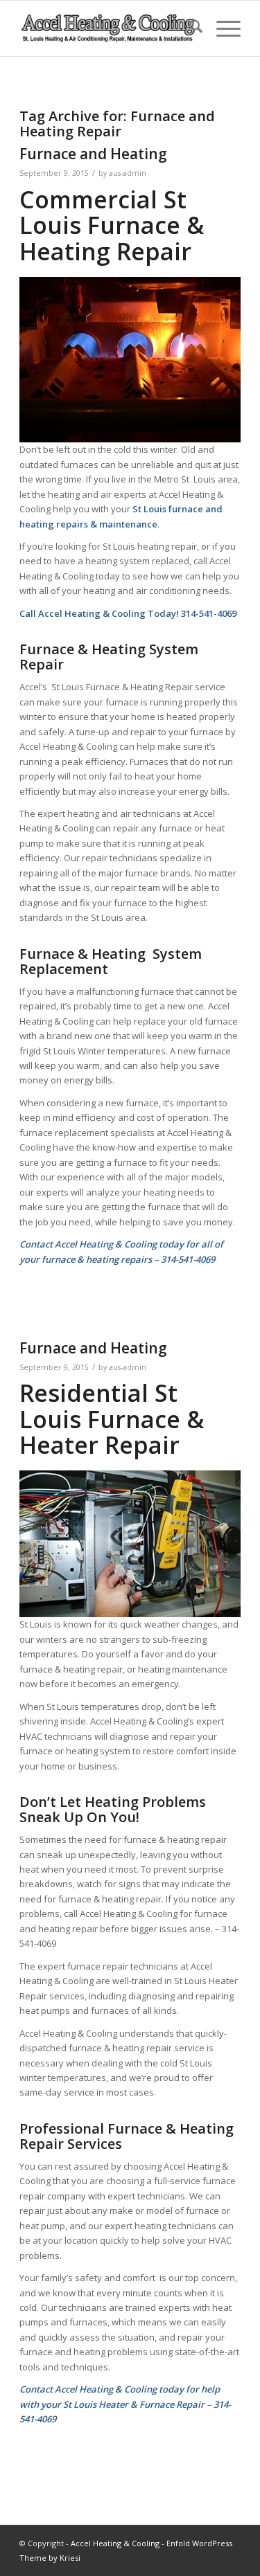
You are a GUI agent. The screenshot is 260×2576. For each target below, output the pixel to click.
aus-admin (128, 173)
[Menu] (222, 28)
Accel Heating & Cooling (115, 2543)
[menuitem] (189, 28)
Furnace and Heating (93, 154)
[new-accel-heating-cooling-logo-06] (108, 28)
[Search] (189, 28)
